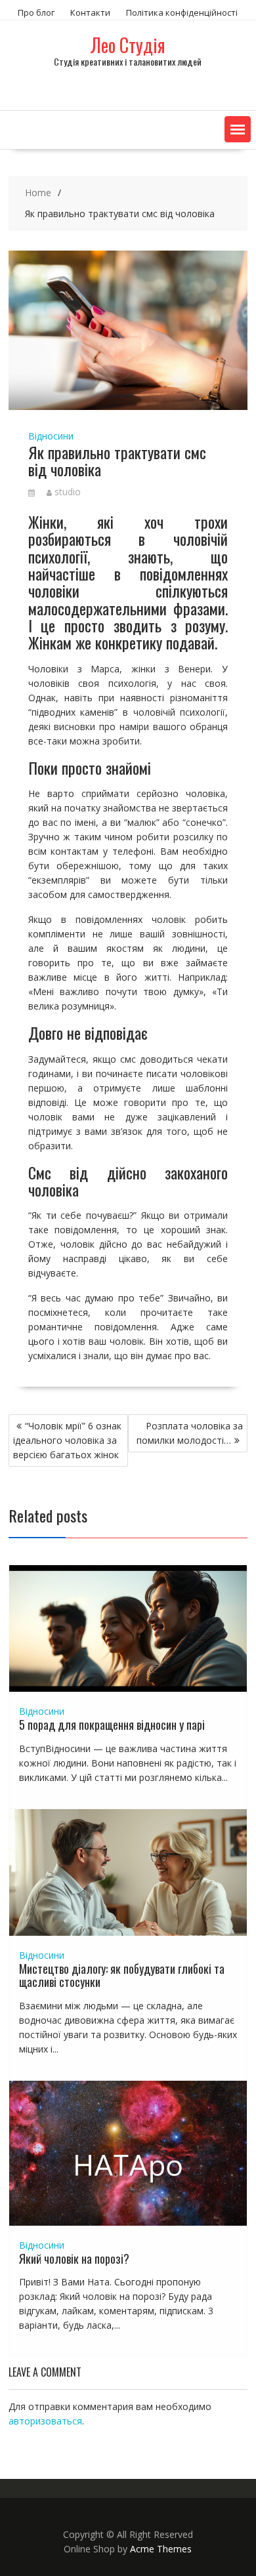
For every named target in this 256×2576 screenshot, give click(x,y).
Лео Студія (128, 45)
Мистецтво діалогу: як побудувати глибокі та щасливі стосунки (122, 1975)
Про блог (36, 12)
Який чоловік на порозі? (74, 2259)
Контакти (90, 12)
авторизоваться (45, 2421)
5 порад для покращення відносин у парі (112, 1725)
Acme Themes (161, 2549)
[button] (238, 129)
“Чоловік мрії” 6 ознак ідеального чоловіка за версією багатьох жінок (67, 1440)
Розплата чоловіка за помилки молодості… (190, 1433)
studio (68, 492)
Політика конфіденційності (182, 12)
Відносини (51, 436)
